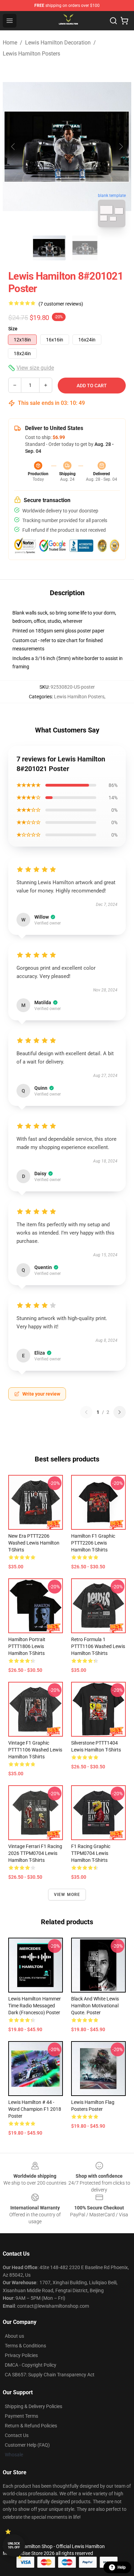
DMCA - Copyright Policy (31, 2365)
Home (10, 43)
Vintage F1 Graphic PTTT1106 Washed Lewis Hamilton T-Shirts (35, 1750)
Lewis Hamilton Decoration (58, 43)
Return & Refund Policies (31, 2426)
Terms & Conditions (25, 2346)
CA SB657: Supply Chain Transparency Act (50, 2375)
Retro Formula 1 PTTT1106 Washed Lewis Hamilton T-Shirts (98, 1646)
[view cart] (124, 21)
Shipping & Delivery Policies (33, 2406)
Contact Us (17, 2435)
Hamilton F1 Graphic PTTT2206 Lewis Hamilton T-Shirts (93, 1543)
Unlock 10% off (14, 2545)
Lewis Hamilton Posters (31, 54)
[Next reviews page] (120, 1412)
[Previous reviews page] (86, 1412)
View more (67, 1895)
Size (13, 329)
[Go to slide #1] (49, 248)
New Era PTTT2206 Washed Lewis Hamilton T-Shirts (34, 1543)
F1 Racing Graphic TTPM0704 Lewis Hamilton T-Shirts (91, 1853)
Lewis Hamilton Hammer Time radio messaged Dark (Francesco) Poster (35, 2006)
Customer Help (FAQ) (27, 2445)
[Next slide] (121, 147)
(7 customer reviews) (61, 304)
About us (14, 2336)
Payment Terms (21, 2416)
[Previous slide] (13, 147)
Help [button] (122, 2567)
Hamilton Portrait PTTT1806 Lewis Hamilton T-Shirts (27, 1646)
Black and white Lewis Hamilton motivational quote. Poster (95, 2006)
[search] (113, 21)
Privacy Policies (21, 2355)
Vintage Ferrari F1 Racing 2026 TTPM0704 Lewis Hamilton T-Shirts (35, 1853)
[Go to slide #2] (85, 248)
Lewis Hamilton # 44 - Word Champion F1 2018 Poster (35, 2109)
